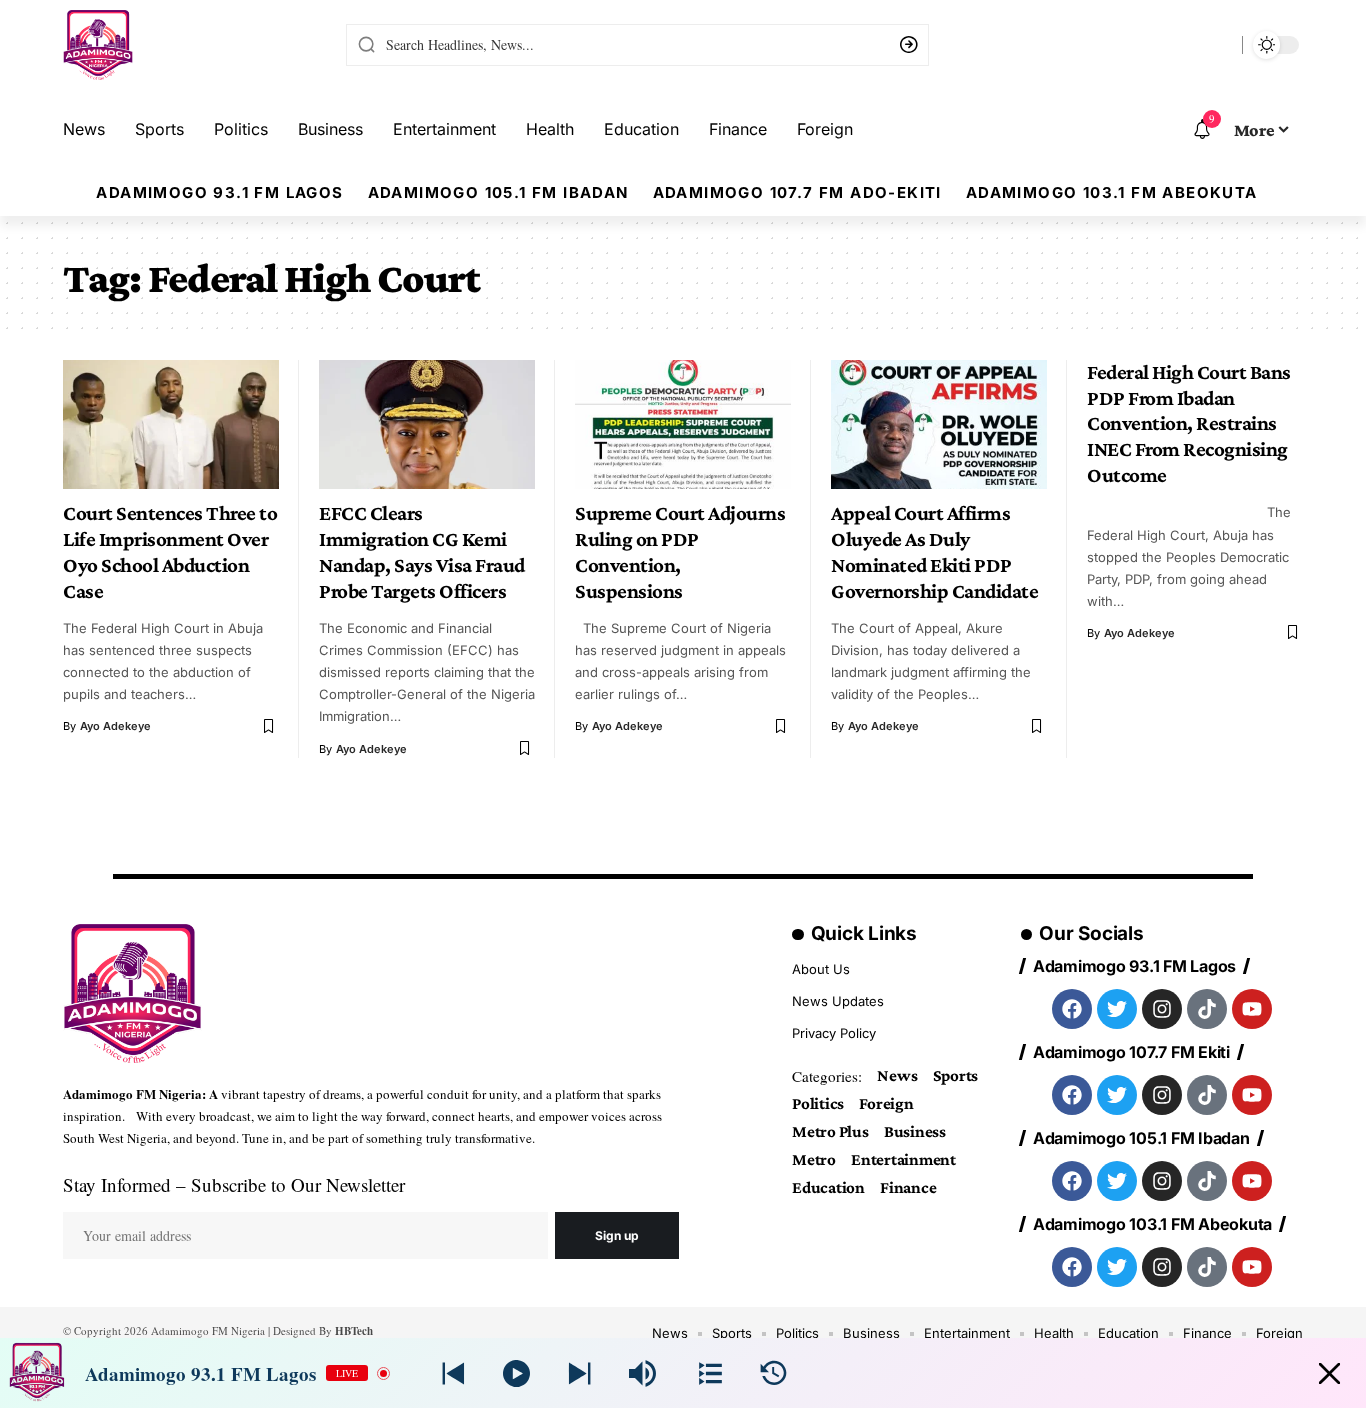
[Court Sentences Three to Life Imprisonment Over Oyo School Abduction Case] (171, 425)
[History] (773, 1373)
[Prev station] (579, 1373)
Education (828, 1187)
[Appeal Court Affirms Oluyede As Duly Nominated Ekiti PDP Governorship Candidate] (939, 425)
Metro (814, 1159)
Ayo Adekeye (115, 726)
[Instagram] (1162, 1009)
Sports (956, 1075)
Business (915, 1131)
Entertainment (903, 1159)
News (897, 1075)
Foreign (886, 1103)
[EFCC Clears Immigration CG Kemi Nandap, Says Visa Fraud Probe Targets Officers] (427, 425)
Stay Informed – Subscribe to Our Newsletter (234, 1184)
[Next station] (453, 1373)
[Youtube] (1252, 1009)
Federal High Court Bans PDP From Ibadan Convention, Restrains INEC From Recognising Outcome (1189, 424)
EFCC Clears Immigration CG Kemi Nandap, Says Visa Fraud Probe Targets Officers (422, 552)
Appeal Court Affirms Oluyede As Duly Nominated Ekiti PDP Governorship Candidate (934, 552)
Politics (818, 1103)
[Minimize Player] (1329, 1373)
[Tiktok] (1207, 1009)
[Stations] (710, 1373)
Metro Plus (830, 1131)
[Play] (516, 1373)
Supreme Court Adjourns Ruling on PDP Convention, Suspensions (680, 552)
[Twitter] (1117, 1009)
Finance (908, 1187)
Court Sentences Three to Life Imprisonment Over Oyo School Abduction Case (170, 552)
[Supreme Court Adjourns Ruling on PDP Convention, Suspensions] (683, 425)
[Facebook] (1072, 1009)
